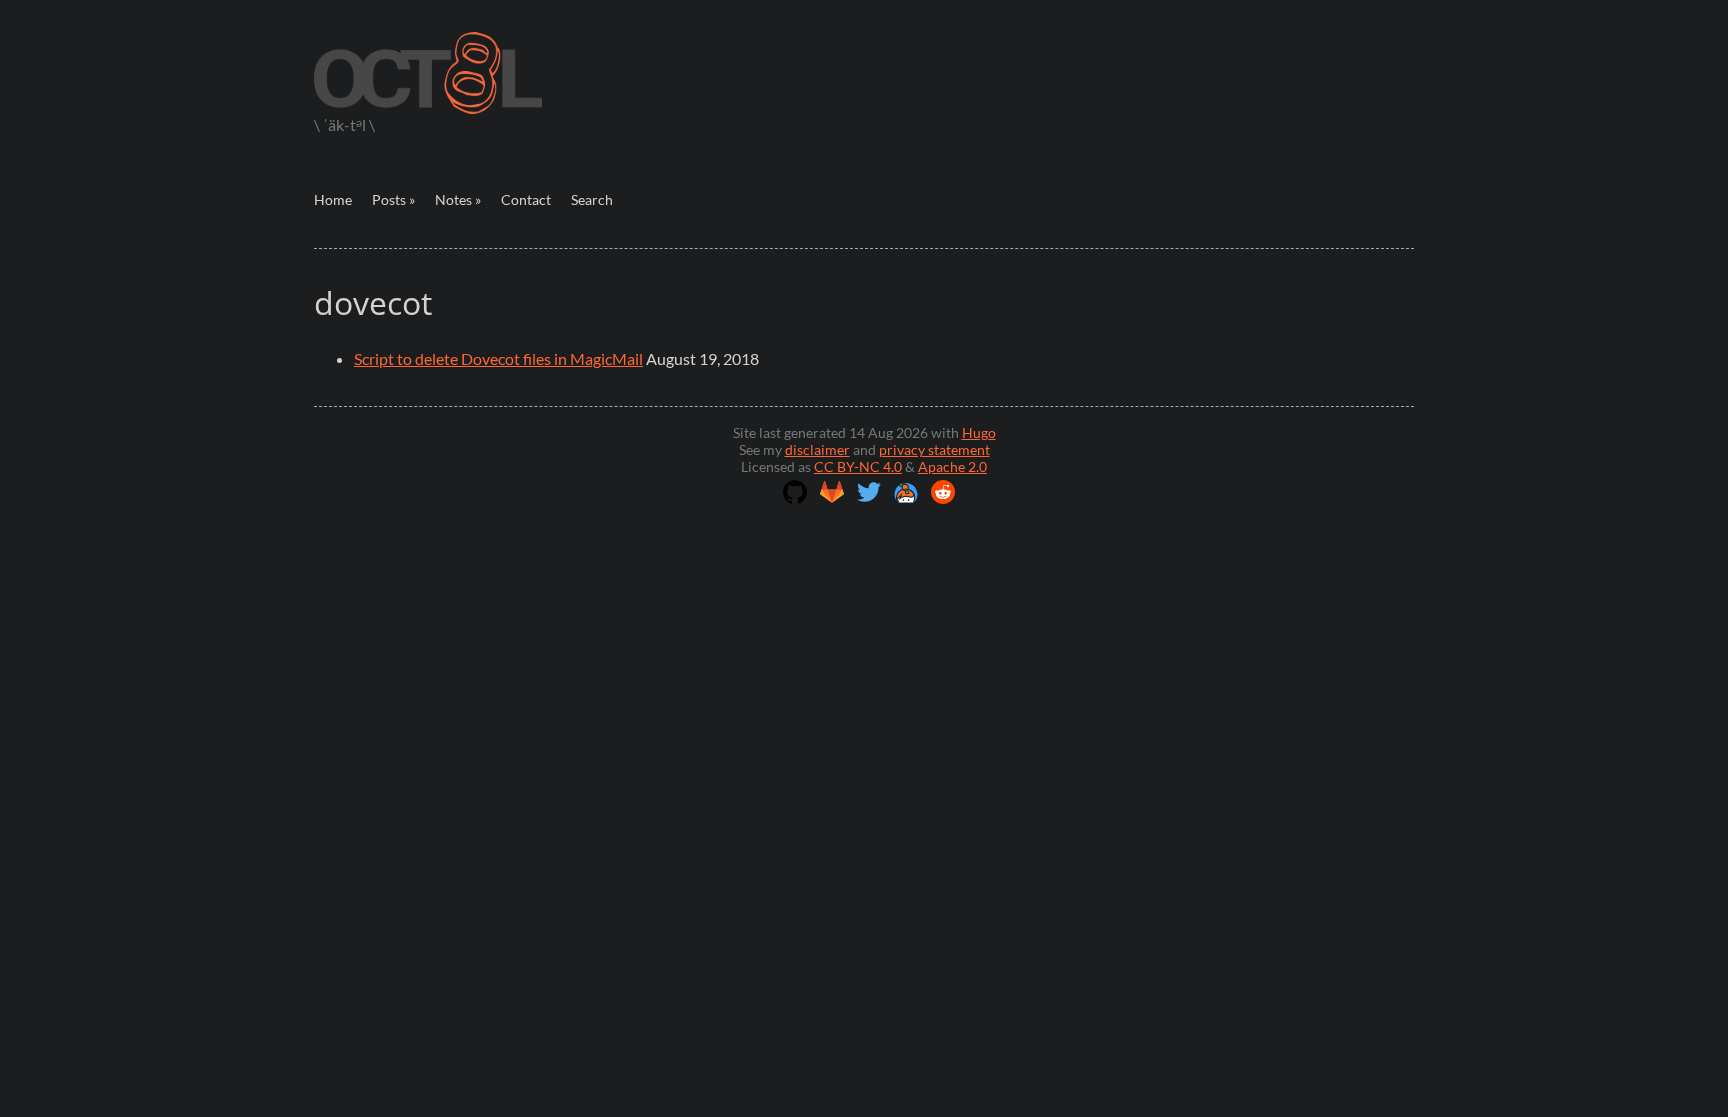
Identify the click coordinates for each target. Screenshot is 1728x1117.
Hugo (979, 432)
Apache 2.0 (952, 466)
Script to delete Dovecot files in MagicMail (498, 358)
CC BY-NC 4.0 (858, 466)
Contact (526, 199)
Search (592, 199)
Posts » (393, 199)
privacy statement (934, 449)
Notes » (458, 199)
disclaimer (817, 449)
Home (333, 199)
